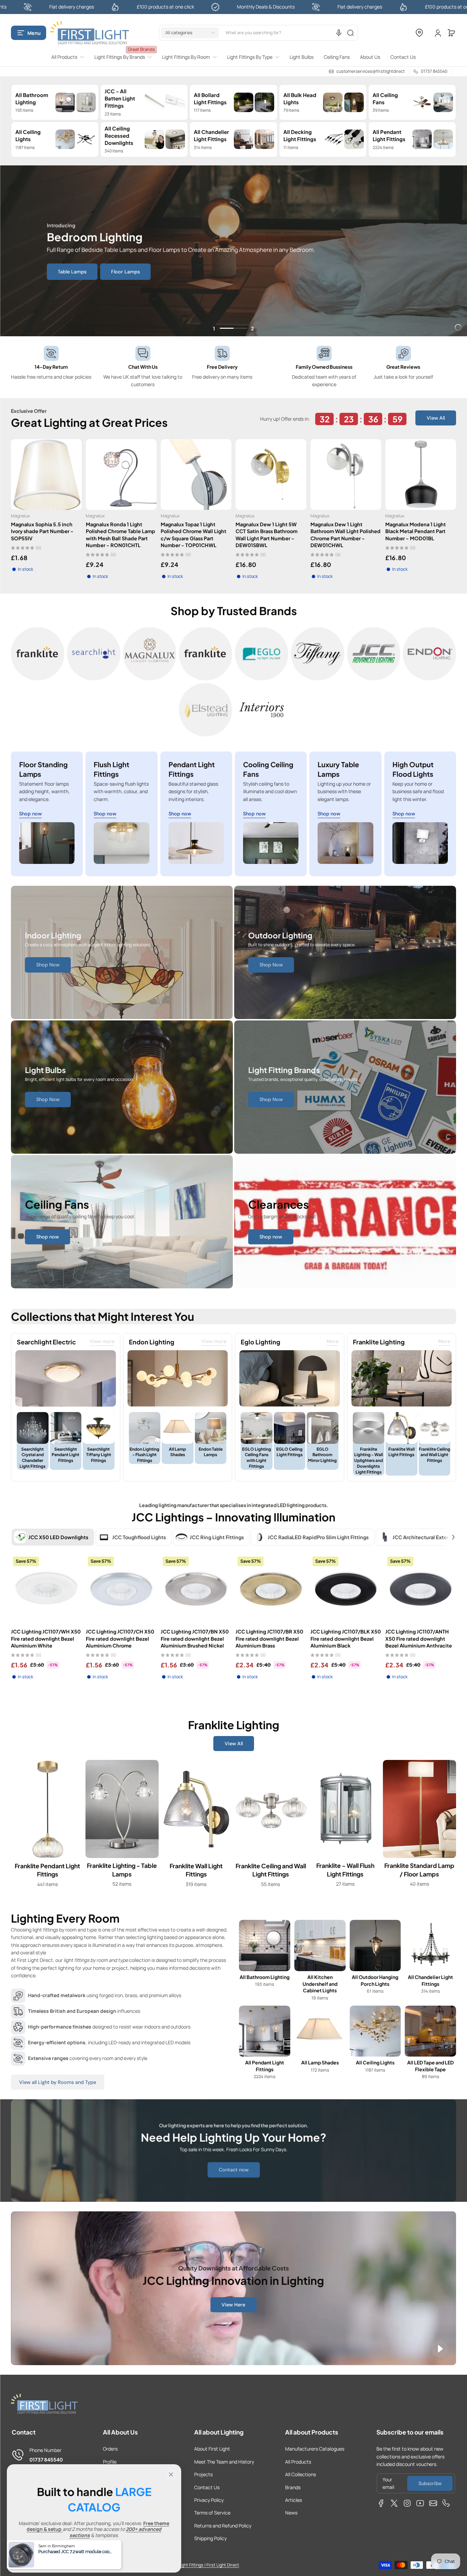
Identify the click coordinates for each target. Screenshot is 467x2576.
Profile (110, 2462)
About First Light (212, 2449)
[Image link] (38, 654)
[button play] (440, 2349)
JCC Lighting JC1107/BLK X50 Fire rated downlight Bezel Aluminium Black (346, 1638)
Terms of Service (212, 2513)
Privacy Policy (209, 2500)
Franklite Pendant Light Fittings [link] (47, 1870)
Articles (293, 2500)
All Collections (301, 2474)
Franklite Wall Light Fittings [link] (196, 1870)
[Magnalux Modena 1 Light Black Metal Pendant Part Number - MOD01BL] (421, 474)
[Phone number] (446, 2503)
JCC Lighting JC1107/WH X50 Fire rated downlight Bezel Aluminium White (46, 1638)
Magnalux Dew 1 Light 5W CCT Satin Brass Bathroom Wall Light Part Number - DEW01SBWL (266, 534)
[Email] (433, 2503)
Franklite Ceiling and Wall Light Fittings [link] (271, 1870)
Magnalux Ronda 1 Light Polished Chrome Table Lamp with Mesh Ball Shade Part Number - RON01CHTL (121, 534)
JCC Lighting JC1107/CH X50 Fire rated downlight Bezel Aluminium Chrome (120, 1638)
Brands (293, 2487)
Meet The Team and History (224, 2462)
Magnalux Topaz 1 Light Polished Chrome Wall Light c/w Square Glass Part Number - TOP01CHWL (194, 534)
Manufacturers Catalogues (315, 2449)
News (291, 2513)
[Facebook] (381, 2503)
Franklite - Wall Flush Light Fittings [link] (345, 1870)
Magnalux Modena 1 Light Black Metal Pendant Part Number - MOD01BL (416, 531)
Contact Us (207, 2487)
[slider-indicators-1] (227, 328)
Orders (110, 2449)
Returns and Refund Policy (223, 2526)
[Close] (171, 2475)
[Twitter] (394, 2503)
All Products (298, 2462)
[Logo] (90, 33)
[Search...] (350, 33)
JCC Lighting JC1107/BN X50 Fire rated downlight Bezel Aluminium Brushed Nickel (195, 1638)
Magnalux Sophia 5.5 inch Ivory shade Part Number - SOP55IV (42, 531)
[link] (70, 57)
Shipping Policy (210, 2538)
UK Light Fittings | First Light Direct (205, 2565)
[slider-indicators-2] (240, 328)
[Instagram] (407, 2503)
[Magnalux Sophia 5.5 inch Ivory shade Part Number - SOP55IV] (46, 474)
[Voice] (339, 33)
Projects (203, 2474)
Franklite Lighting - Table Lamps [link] (122, 1870)
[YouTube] (420, 2503)
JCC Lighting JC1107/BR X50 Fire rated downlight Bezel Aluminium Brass (269, 1638)
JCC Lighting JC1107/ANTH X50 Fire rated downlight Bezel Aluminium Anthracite (419, 1638)
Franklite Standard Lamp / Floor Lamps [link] (420, 1870)
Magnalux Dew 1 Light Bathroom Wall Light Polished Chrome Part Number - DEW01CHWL (345, 534)
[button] (29, 33)
